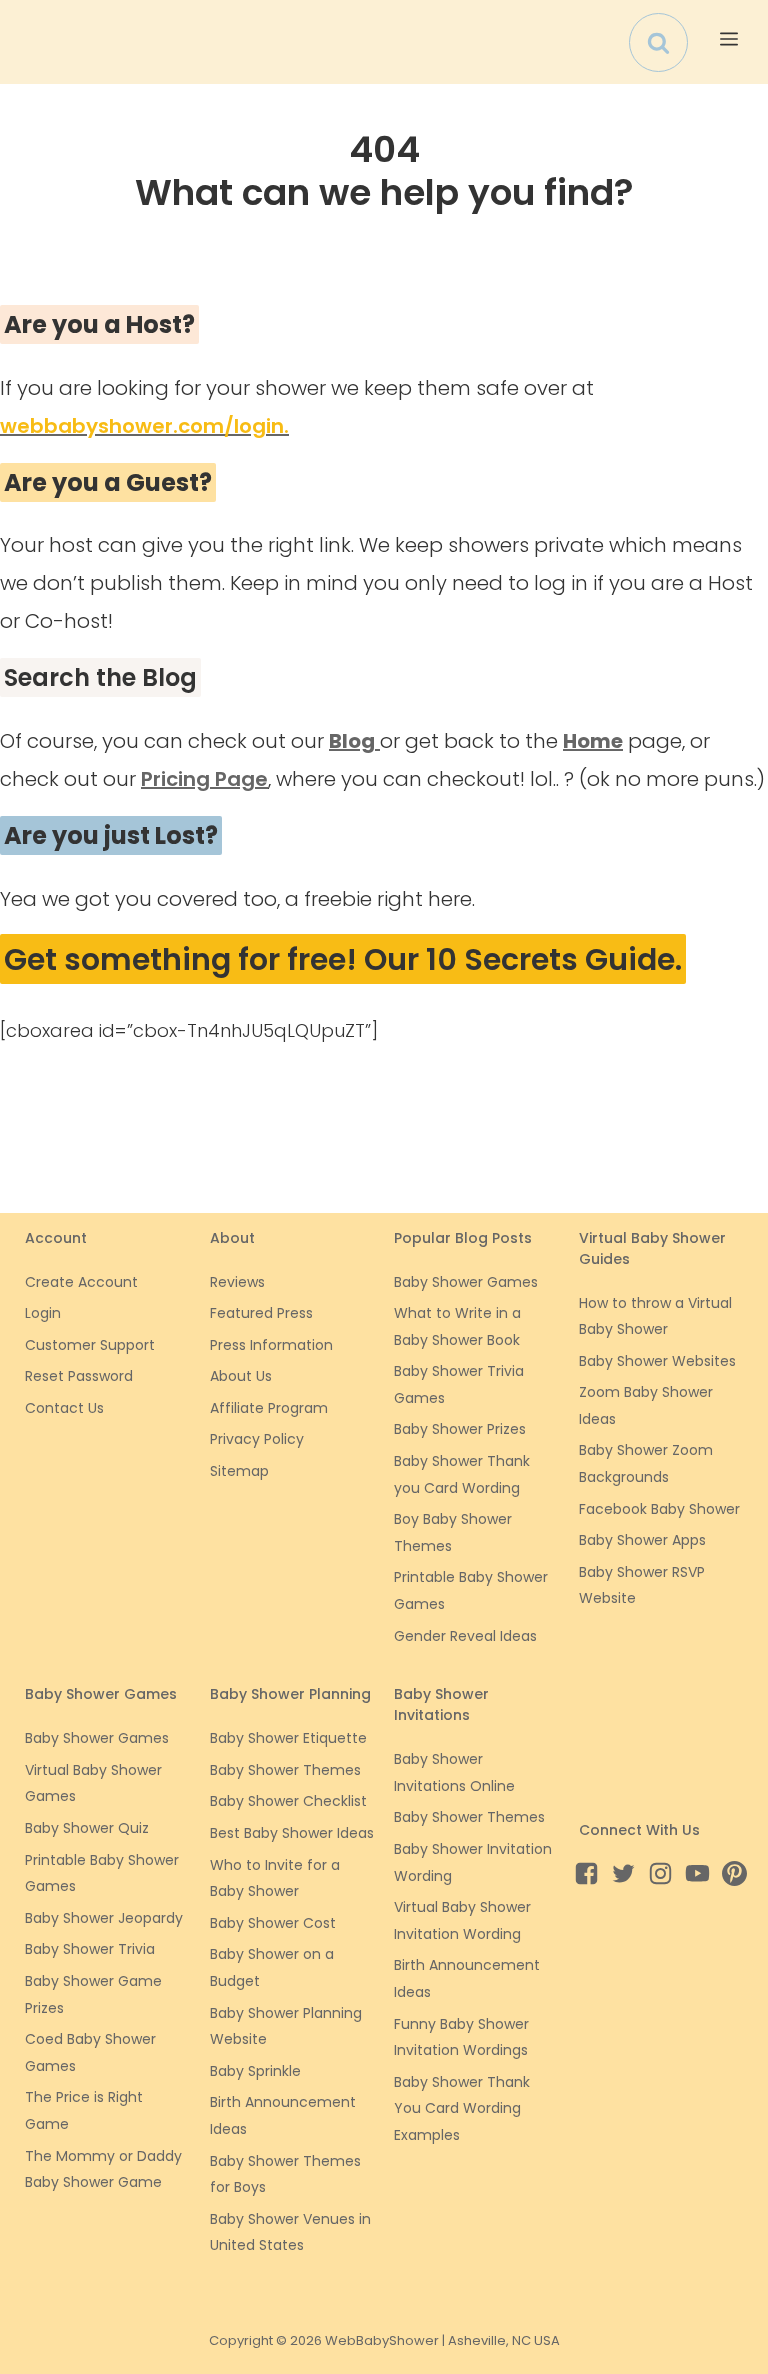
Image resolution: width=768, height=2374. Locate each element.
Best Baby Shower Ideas (292, 1833)
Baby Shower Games (466, 1282)
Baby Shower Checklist (288, 1801)
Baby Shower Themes (285, 1770)
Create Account (81, 1282)
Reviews (237, 1282)
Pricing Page (204, 779)
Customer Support (90, 1345)
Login (43, 1313)
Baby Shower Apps (642, 1540)
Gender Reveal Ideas (465, 1636)
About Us (241, 1376)
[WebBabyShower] (34, 42)
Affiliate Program (269, 1408)
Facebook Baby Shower (659, 1509)
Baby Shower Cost (273, 1923)
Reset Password (79, 1376)
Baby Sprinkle (255, 2071)
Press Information (271, 1345)
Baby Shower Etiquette (288, 1738)
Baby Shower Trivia (90, 1949)
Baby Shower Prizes (460, 1429)
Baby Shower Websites (657, 1361)
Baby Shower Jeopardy (104, 1918)
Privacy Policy (257, 1439)
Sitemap (239, 1471)
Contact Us (64, 1408)
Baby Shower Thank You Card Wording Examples (462, 2108)
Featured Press (261, 1313)
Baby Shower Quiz (87, 1828)
